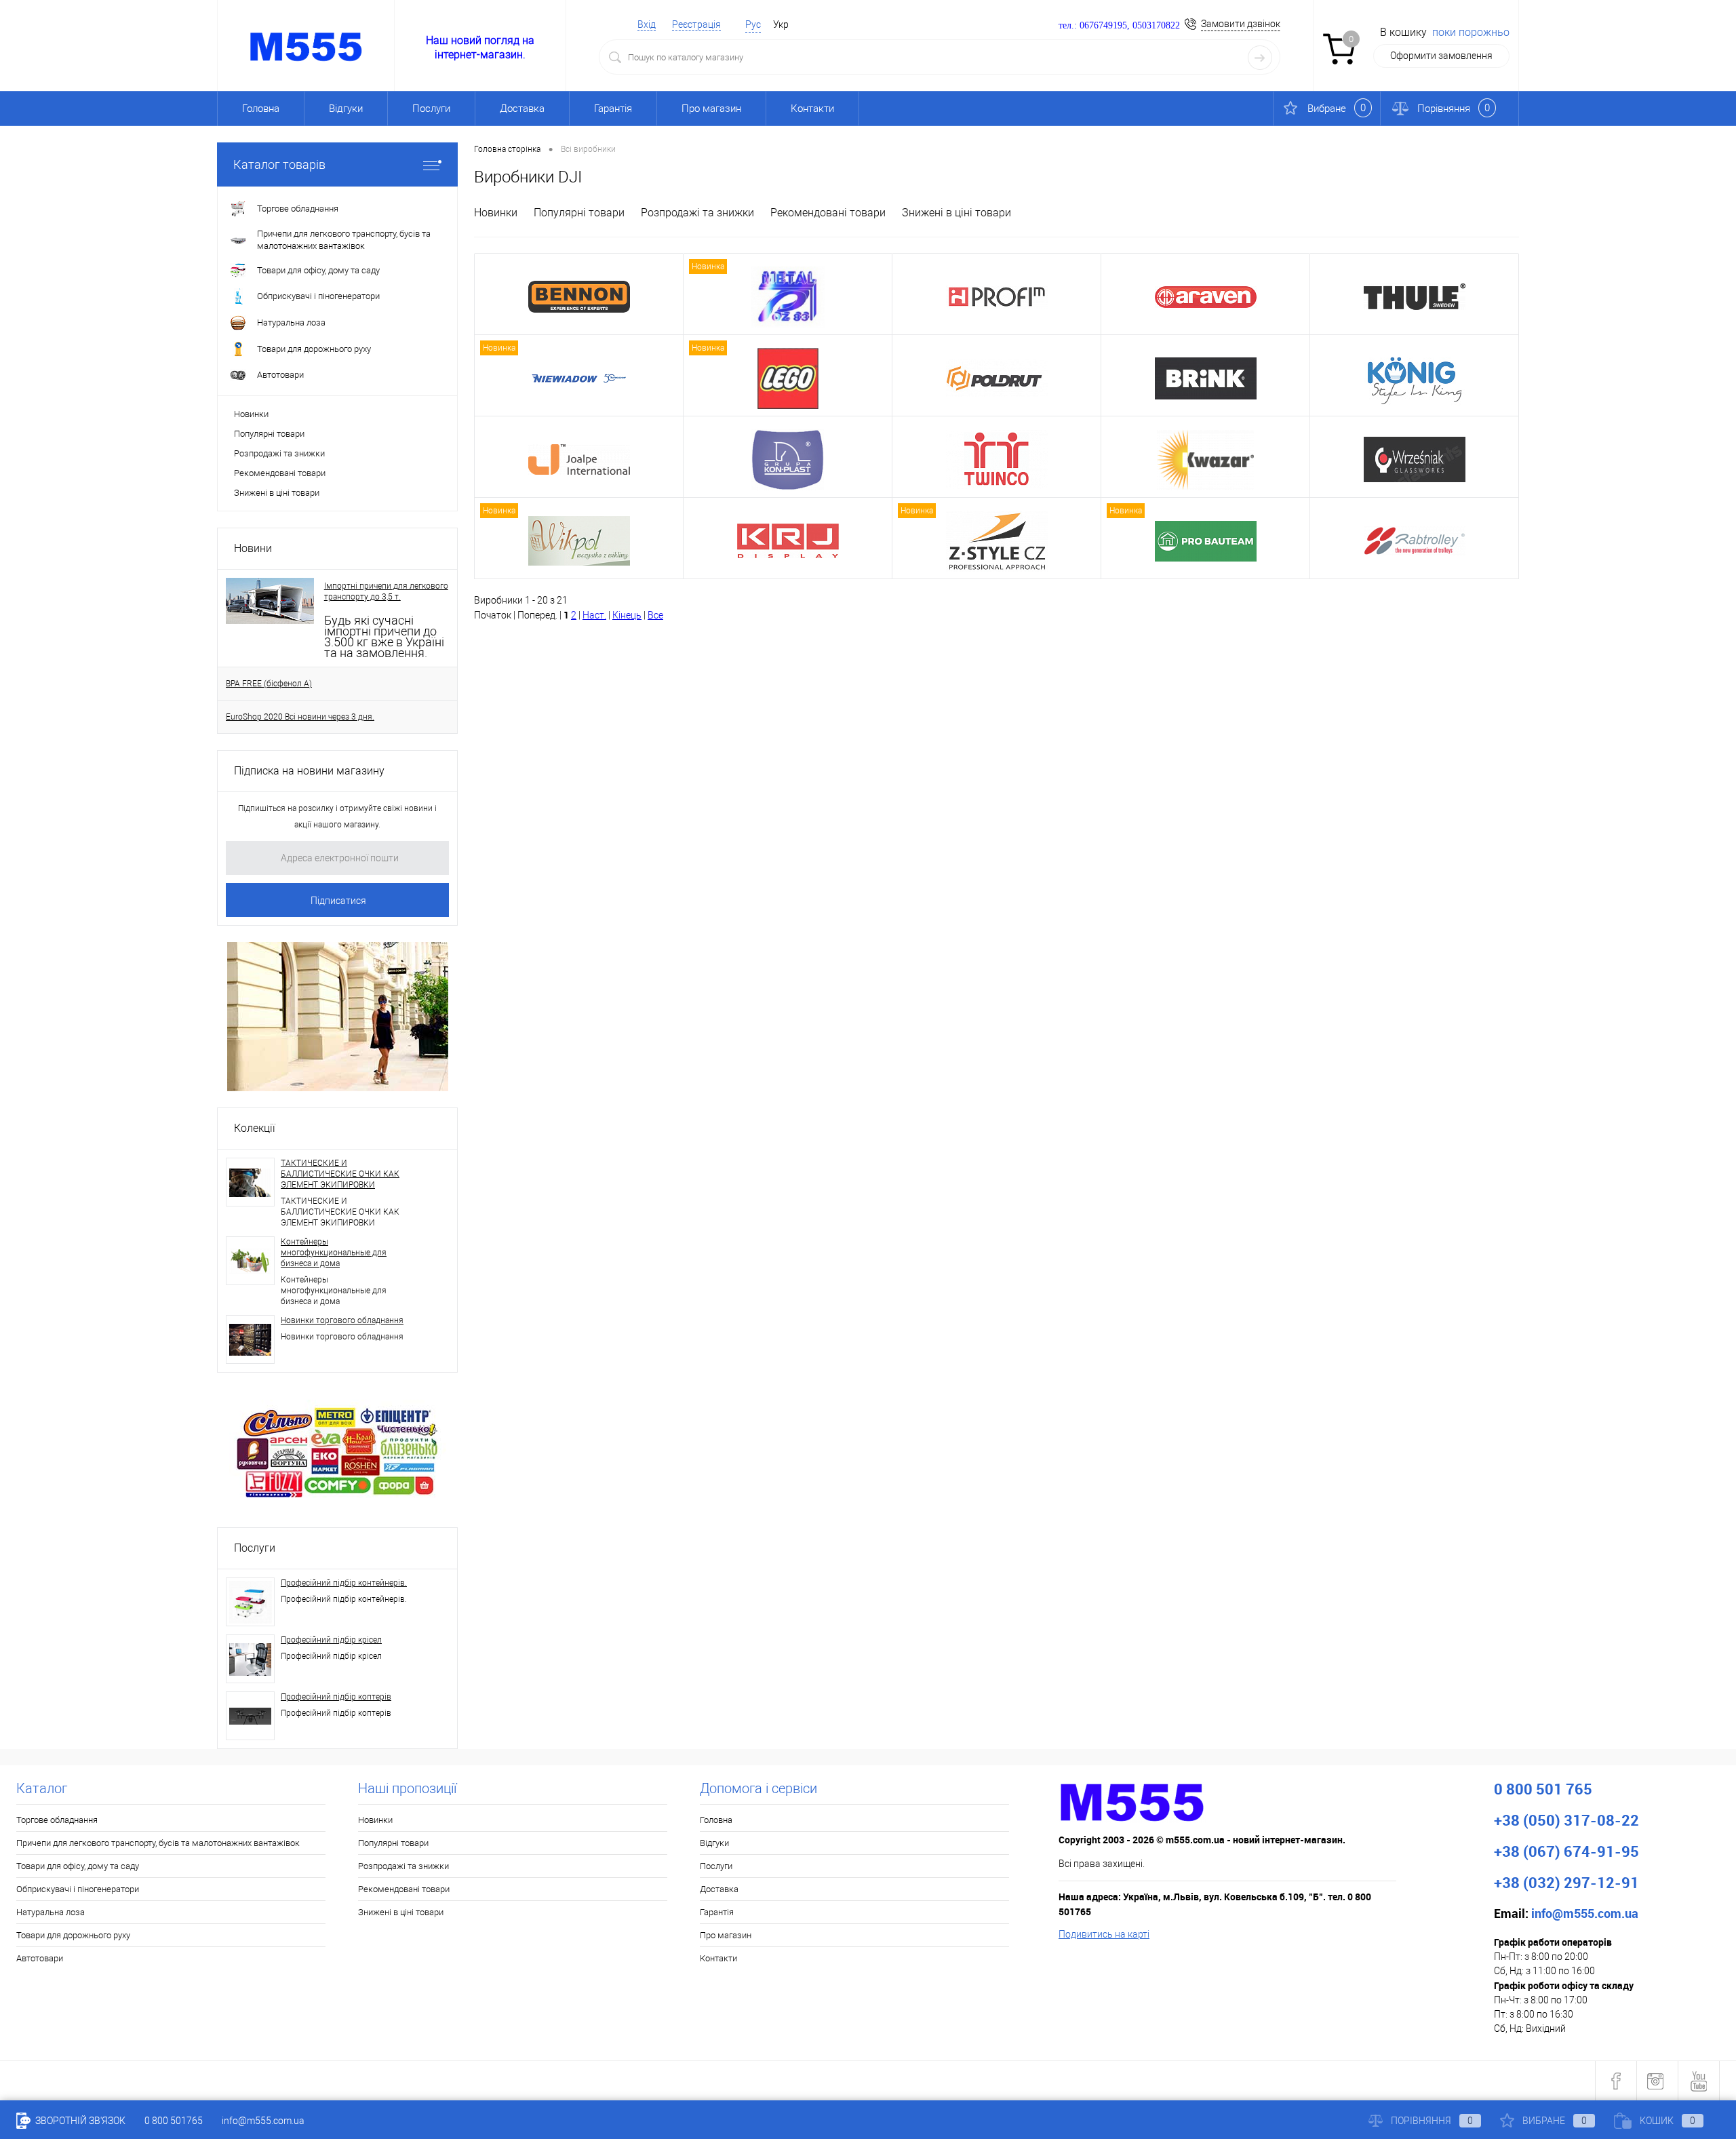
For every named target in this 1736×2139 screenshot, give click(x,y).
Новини (253, 548)
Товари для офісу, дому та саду (78, 1866)
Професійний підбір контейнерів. (344, 1583)
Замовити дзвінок (1241, 24)
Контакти (812, 109)
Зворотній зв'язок (79, 2121)
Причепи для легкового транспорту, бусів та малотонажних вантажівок (158, 1843)
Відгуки (346, 109)
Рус (753, 24)
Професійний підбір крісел (331, 1640)
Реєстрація (696, 24)
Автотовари (40, 1958)
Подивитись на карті (1104, 1934)
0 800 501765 (174, 2121)
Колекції (255, 1128)
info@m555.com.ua (263, 2121)
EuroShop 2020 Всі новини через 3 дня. (300, 717)
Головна (261, 109)
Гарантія (613, 109)
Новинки (251, 414)
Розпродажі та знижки (279, 453)
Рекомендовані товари (280, 473)
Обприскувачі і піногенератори (78, 1889)
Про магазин (711, 109)
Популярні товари (269, 434)
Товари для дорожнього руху (73, 1935)
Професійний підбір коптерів (336, 1697)
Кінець (627, 615)
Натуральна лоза (51, 1912)
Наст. (594, 615)
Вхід (647, 24)
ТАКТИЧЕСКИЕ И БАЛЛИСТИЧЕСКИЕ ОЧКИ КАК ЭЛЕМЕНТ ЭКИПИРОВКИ (340, 1174)
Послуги (431, 109)
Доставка (522, 109)
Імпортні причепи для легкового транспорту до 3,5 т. (386, 591)
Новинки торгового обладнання (342, 1320)
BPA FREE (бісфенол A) (269, 684)
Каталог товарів (279, 164)
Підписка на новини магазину (309, 771)
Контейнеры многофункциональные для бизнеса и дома (334, 1253)
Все (655, 615)
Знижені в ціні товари (277, 493)
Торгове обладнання (57, 1820)
